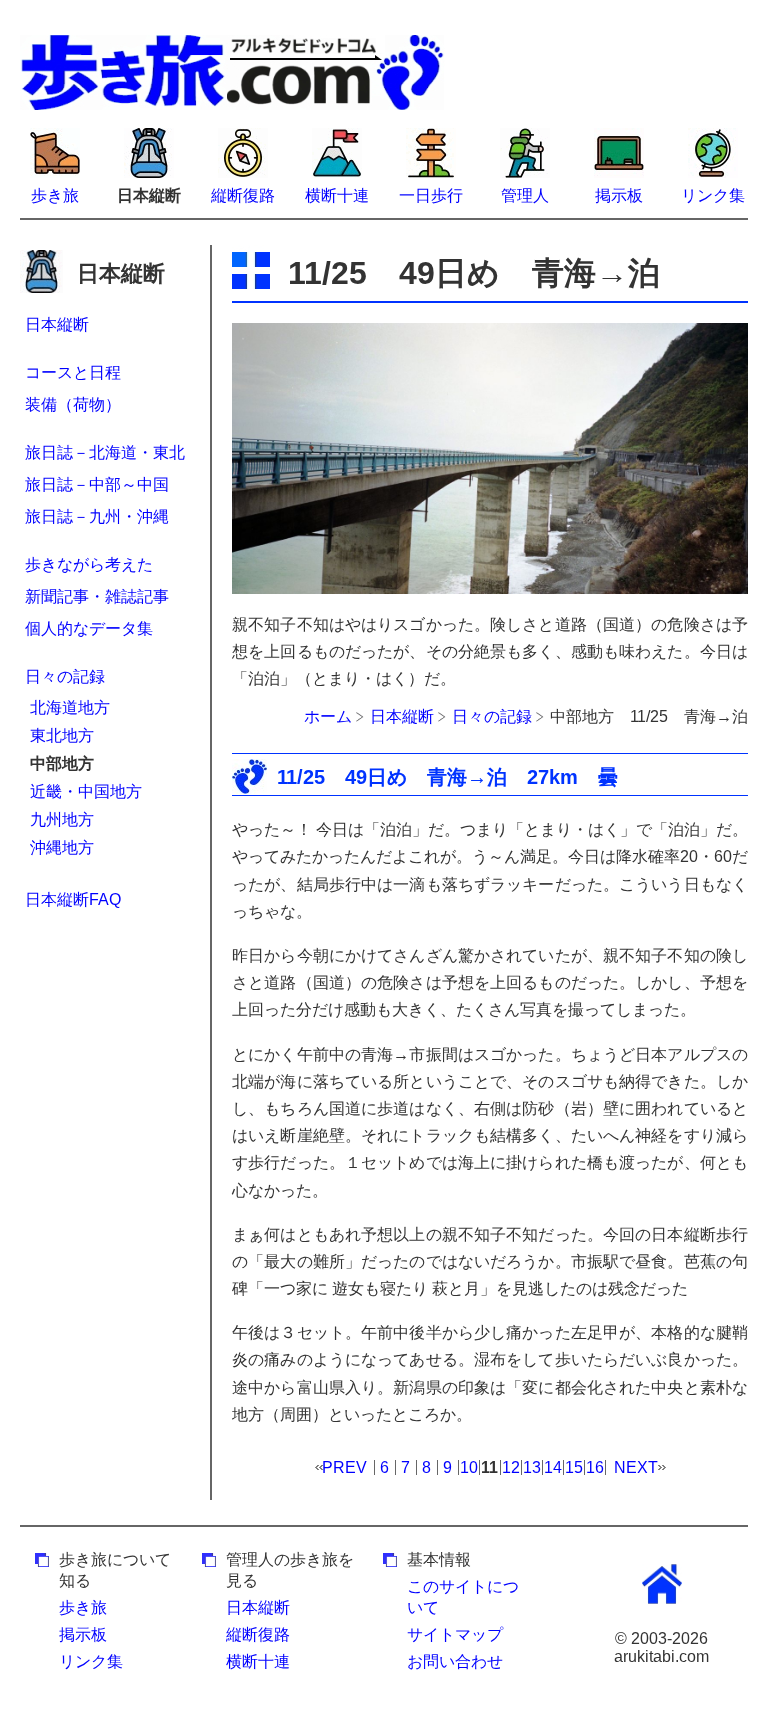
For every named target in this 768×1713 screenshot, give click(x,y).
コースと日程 (73, 372)
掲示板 (619, 195)
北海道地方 (70, 707)
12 (511, 1467)
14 (553, 1467)
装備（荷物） (73, 404)
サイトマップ (455, 1634)
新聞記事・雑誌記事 (97, 596)
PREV (344, 1467)
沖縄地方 (62, 847)
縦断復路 (243, 195)
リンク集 (713, 195)
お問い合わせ (455, 1661)
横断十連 (337, 195)
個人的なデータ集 (89, 628)
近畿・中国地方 (86, 791)
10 (469, 1467)
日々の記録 (65, 676)
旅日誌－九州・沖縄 (97, 516)
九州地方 (62, 819)
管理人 (525, 195)
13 (532, 1467)
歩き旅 (55, 195)
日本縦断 (57, 324)
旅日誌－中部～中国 (97, 484)
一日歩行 (431, 195)
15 (574, 1467)
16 (595, 1467)
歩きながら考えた (89, 564)
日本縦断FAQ (73, 899)
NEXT (636, 1467)
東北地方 (62, 735)
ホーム (328, 716)
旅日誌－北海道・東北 (105, 452)
